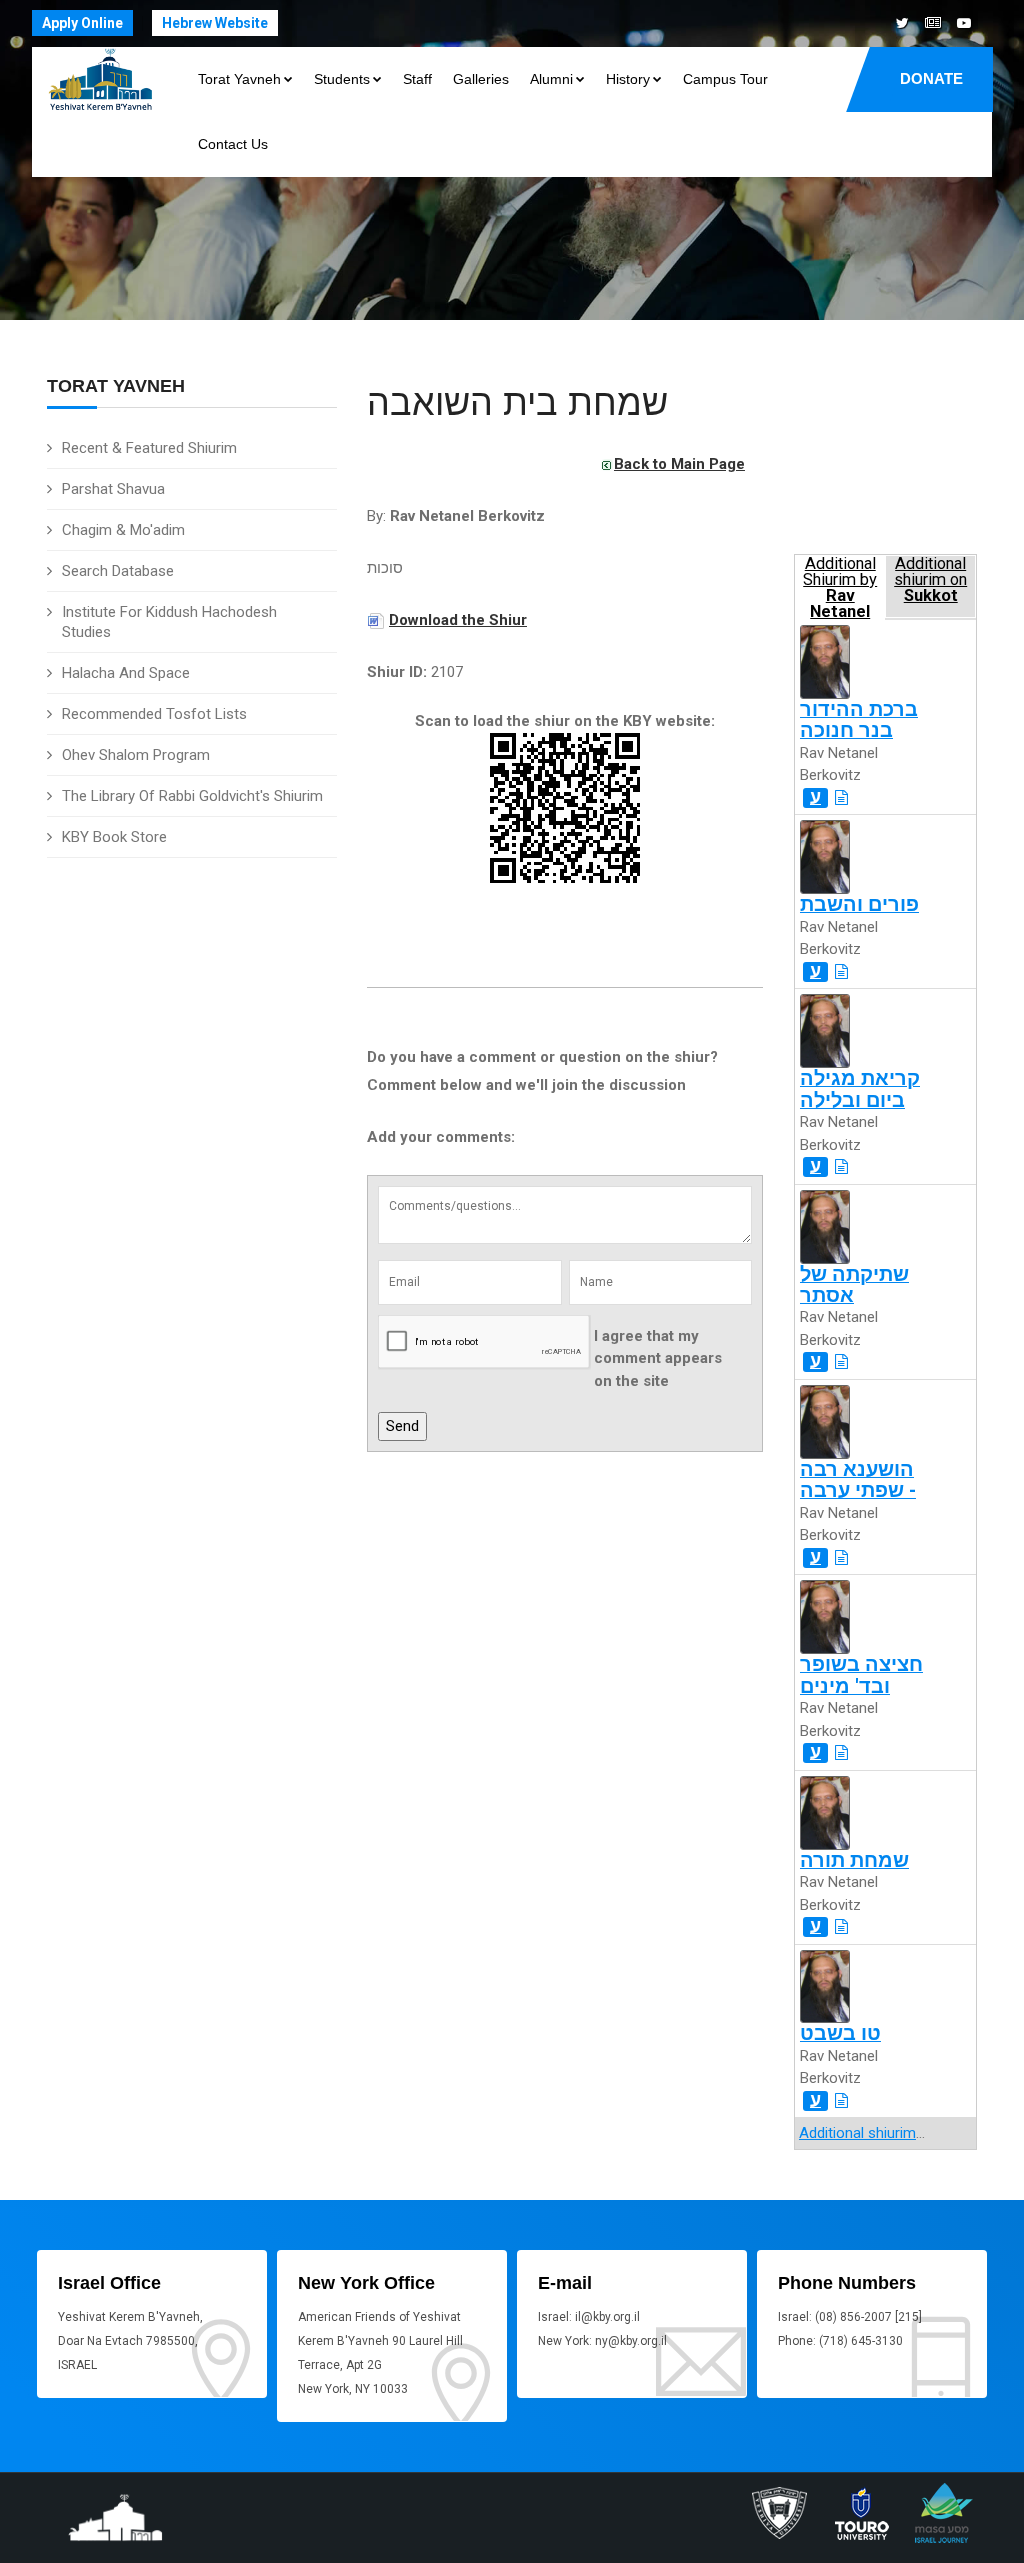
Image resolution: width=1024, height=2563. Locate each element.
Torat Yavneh (239, 79)
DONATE (931, 78)
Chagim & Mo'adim (123, 530)
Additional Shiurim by (840, 586)
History (628, 79)
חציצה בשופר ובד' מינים (861, 1675)
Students (342, 79)
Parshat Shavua (113, 489)
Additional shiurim (857, 2133)
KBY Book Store (114, 837)
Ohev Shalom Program (136, 755)
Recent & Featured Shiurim (149, 448)
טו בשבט (840, 2033)
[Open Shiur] (841, 798)
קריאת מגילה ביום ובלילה (860, 1089)
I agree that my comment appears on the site (658, 1358)
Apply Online (82, 23)
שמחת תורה (854, 1860)
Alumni (551, 79)
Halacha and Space (126, 673)
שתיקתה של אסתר (854, 1285)
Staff (417, 79)
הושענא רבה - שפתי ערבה (858, 1480)
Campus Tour (725, 79)
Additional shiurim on (930, 580)
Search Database (118, 571)
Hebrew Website (215, 23)
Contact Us (233, 144)
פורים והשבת (859, 904)
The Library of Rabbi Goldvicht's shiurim (192, 796)
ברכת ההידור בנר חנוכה (859, 720)
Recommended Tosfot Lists (154, 714)
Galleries (481, 79)
